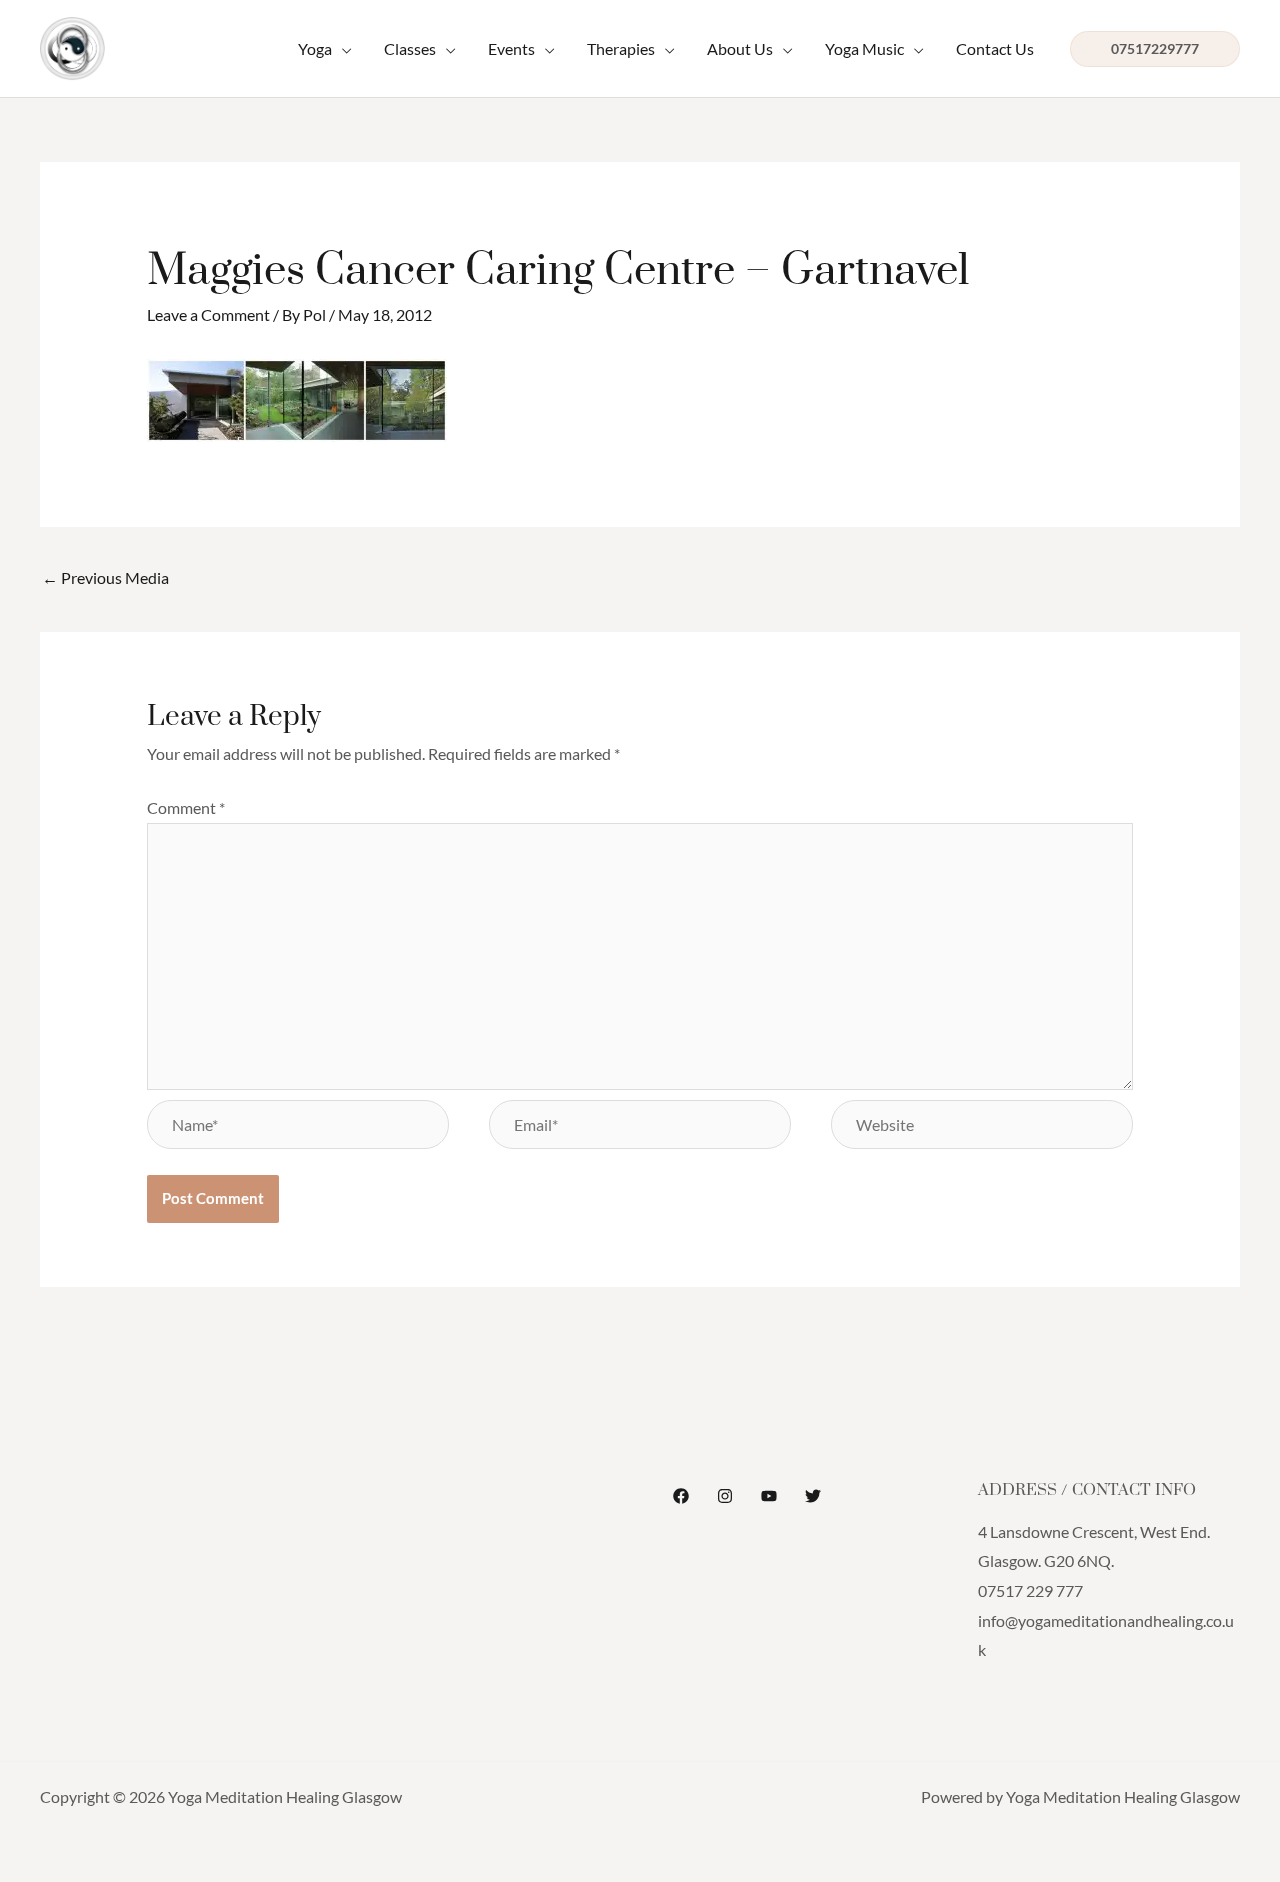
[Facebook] (681, 1496)
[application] (342, 49)
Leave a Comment (208, 314)
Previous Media (105, 577)
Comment (186, 807)
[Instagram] (725, 1496)
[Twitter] (813, 1496)
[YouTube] (769, 1496)
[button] (325, 49)
